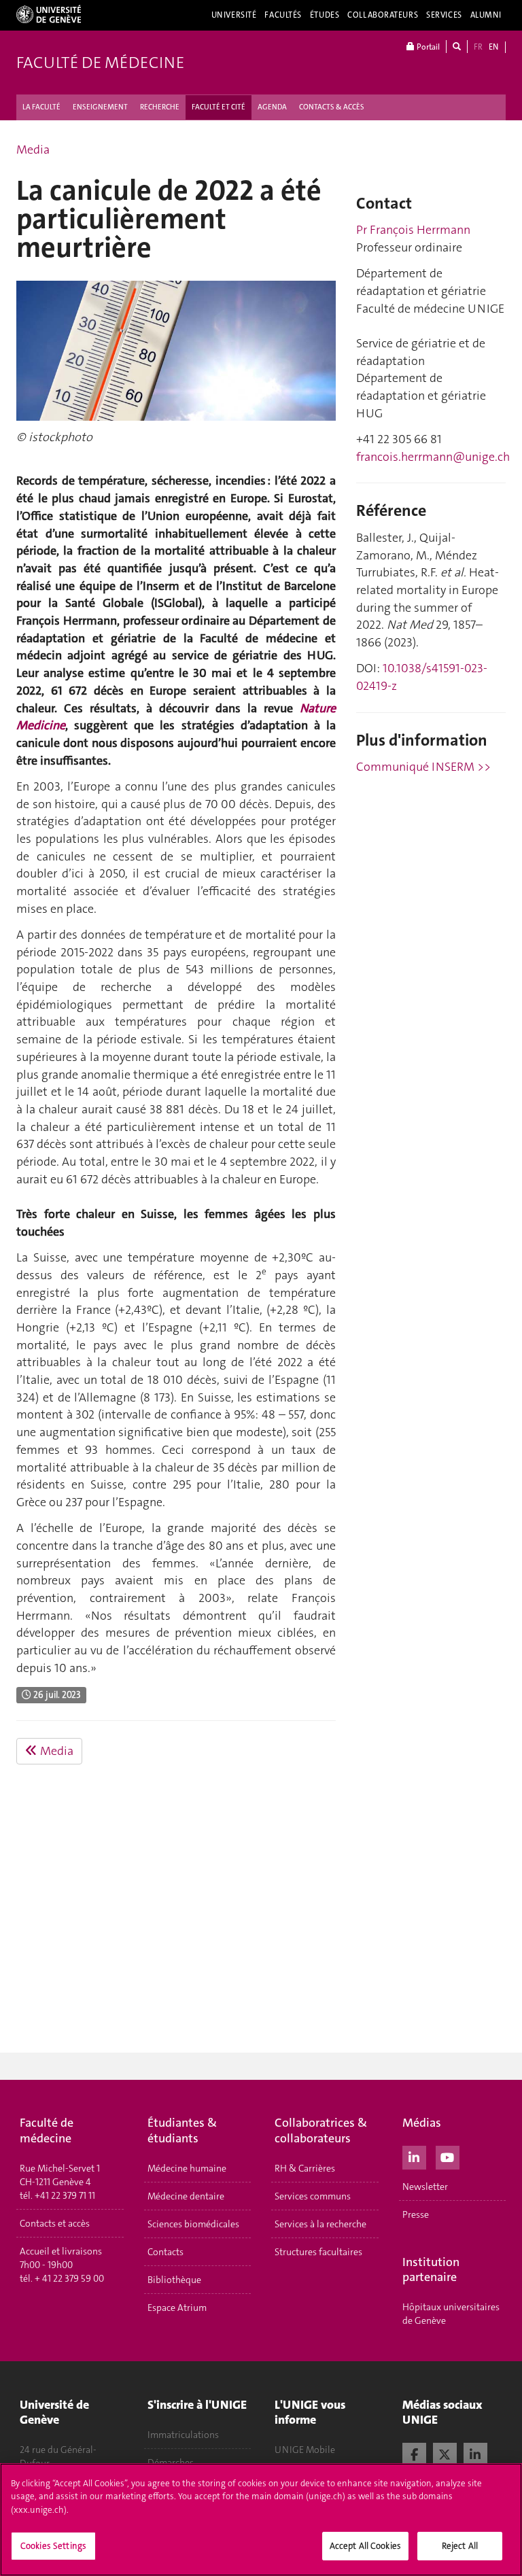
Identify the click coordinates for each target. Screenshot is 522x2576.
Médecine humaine (187, 2168)
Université (234, 15)
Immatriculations (183, 2435)
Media (33, 150)
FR (478, 47)
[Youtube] (448, 2156)
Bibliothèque (174, 2280)
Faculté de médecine (100, 63)
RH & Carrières (305, 2168)
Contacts (166, 2252)
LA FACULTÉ (41, 107)
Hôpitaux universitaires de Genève (451, 2314)
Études (325, 15)
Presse (416, 2214)
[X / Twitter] (445, 2453)
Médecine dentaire (186, 2196)
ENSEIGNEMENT (100, 107)
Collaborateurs (383, 15)
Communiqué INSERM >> (423, 767)
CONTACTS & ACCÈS (332, 107)
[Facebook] (414, 2453)
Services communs (313, 2196)
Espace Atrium (177, 2308)
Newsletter (425, 2187)
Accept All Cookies (365, 2546)
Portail (427, 47)
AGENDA (272, 107)
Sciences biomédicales (193, 2224)
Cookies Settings (53, 2546)
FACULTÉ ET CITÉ (219, 107)
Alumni (486, 15)
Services (444, 15)
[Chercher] (457, 47)
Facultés (283, 15)
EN (493, 47)
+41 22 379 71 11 (65, 2195)
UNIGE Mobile (305, 2450)
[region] (261, 2520)
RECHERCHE (160, 107)
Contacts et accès (55, 2223)
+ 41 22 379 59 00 (69, 2278)
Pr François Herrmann (413, 230)
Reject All (460, 2546)
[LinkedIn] (414, 2156)
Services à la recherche (320, 2224)
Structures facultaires (318, 2252)
